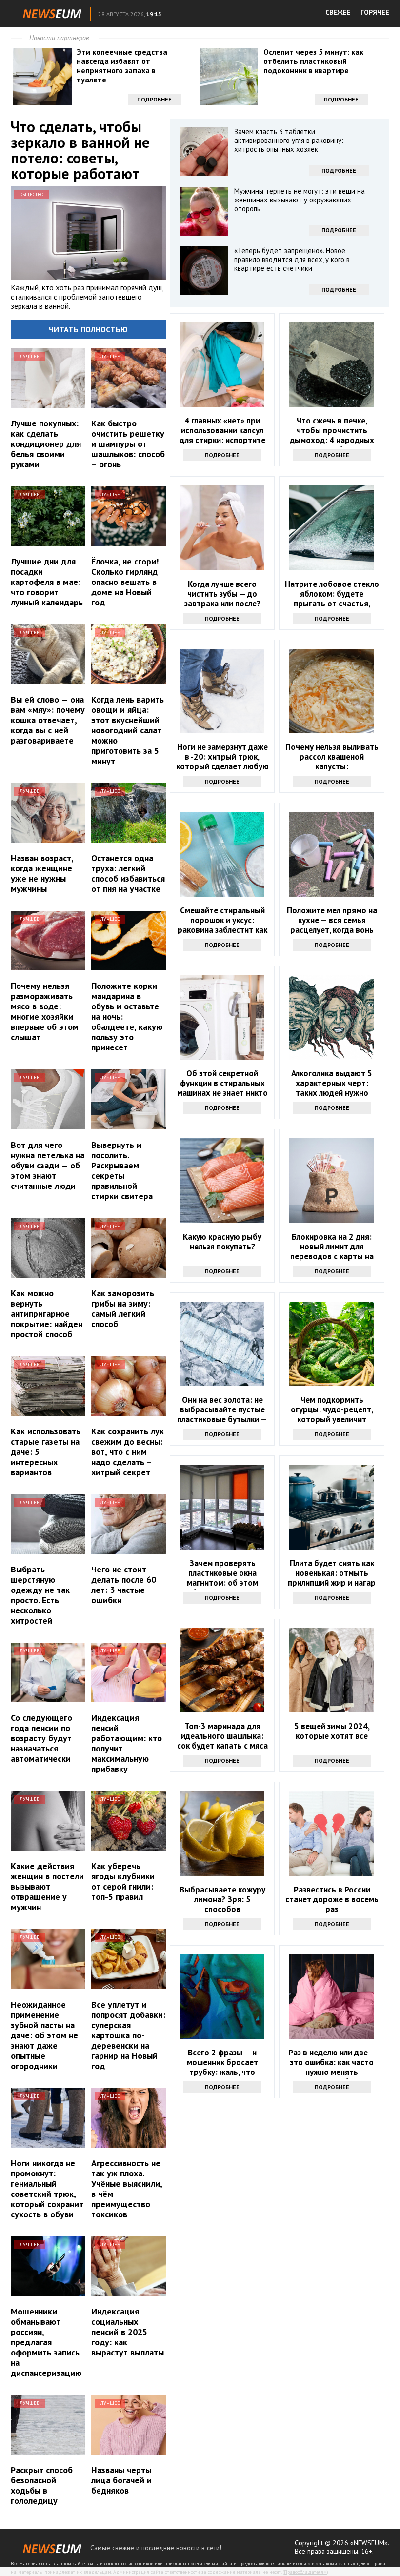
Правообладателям (305, 2572)
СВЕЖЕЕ (338, 12)
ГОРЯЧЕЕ (375, 12)
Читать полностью (88, 329)
